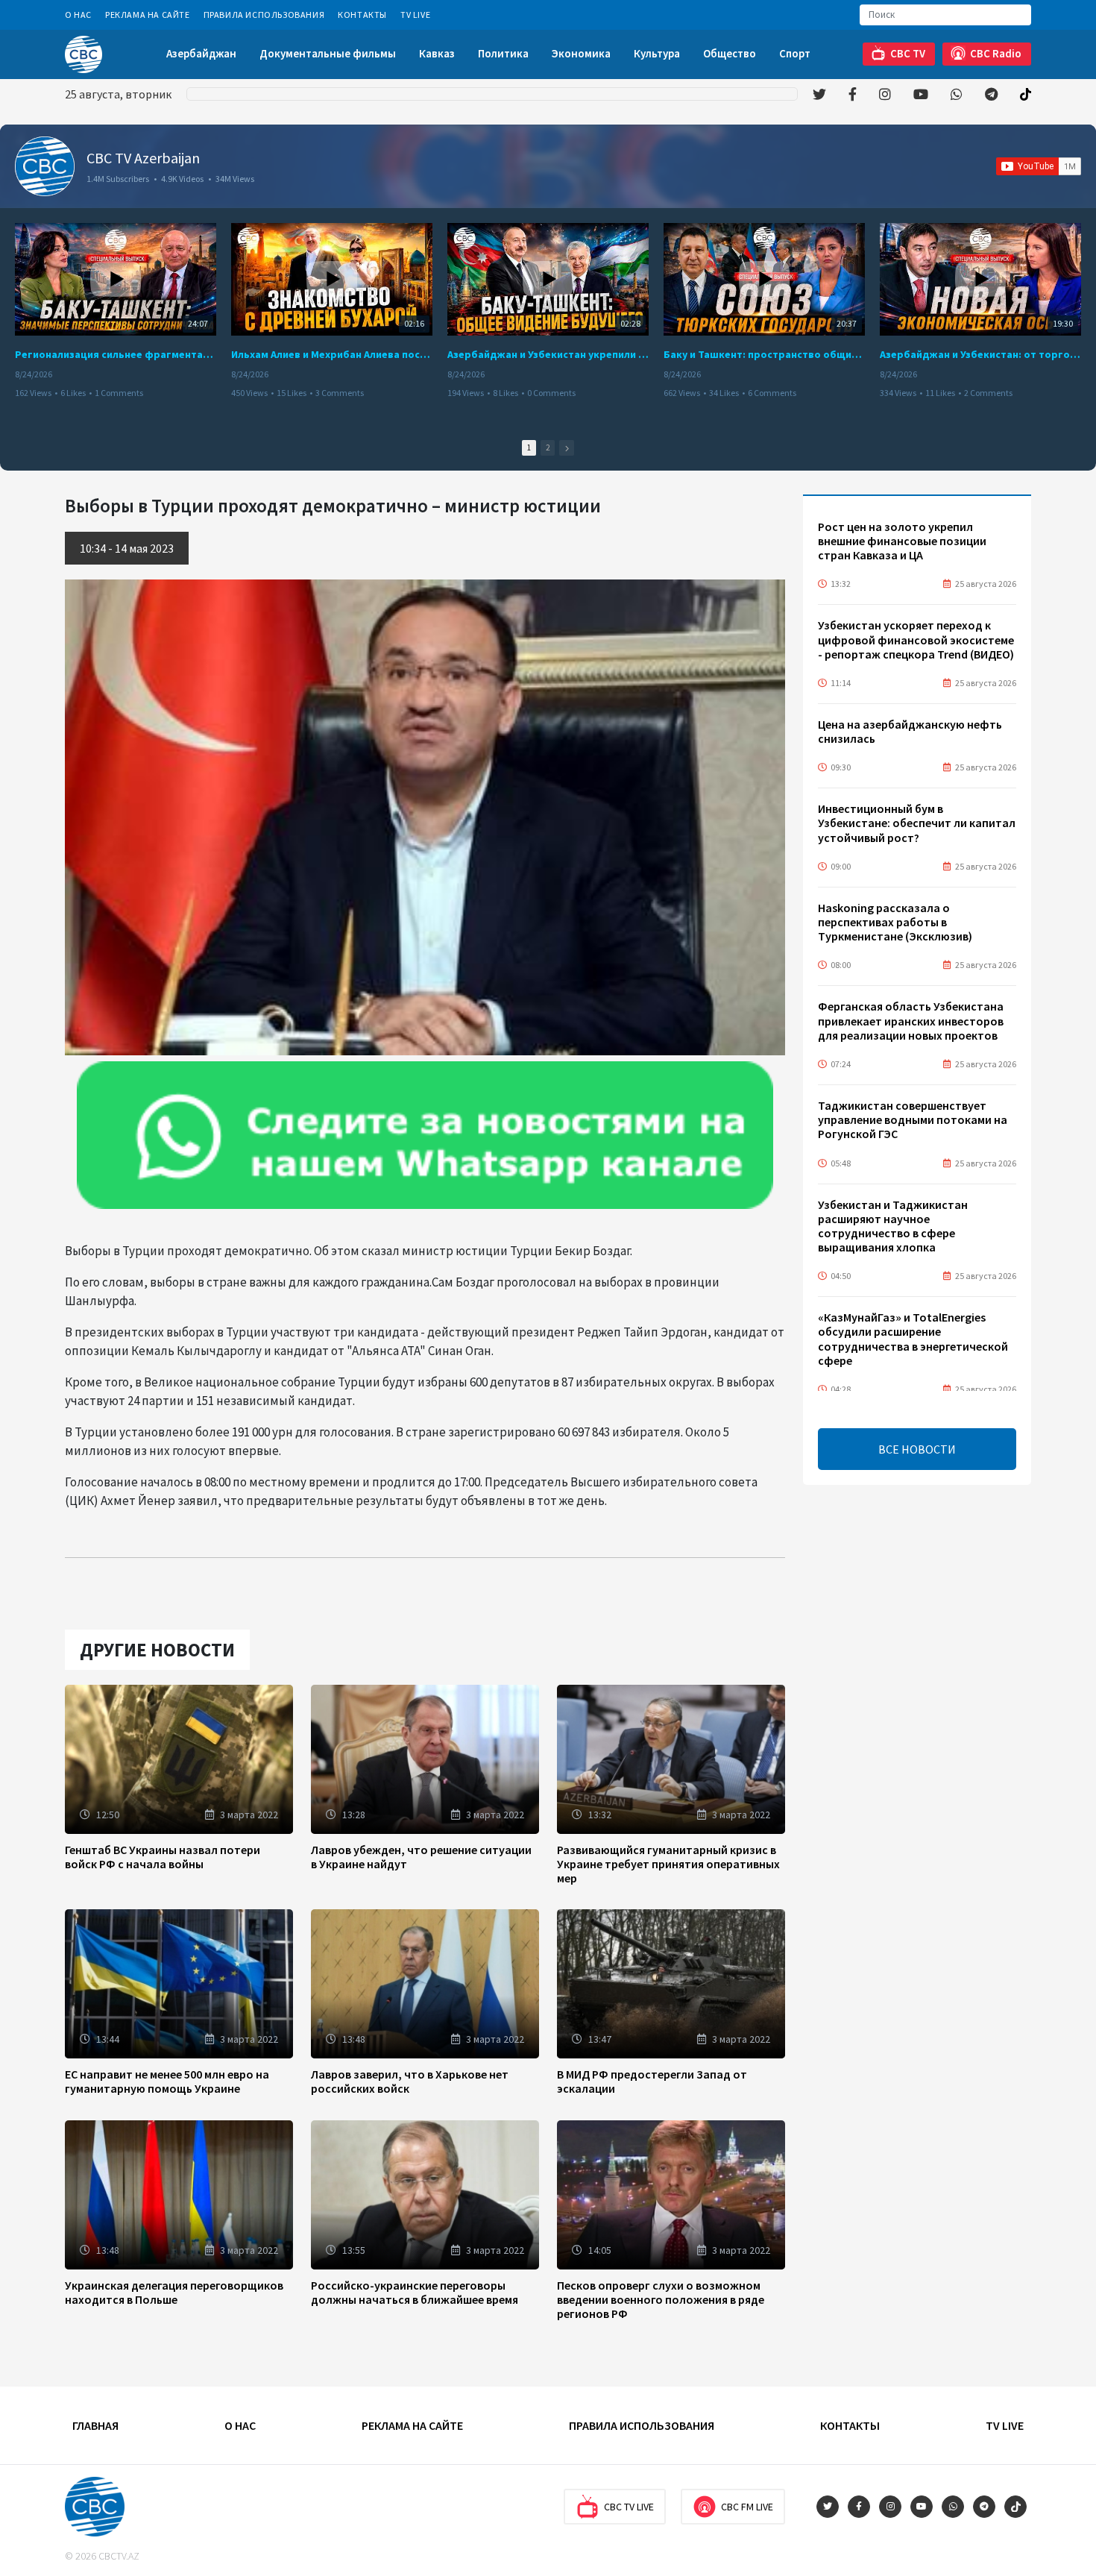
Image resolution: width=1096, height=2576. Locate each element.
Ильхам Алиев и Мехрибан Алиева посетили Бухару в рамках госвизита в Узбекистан (332, 354)
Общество (730, 53)
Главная (95, 2425)
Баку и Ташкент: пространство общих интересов (764, 354)
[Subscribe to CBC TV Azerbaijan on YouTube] (1039, 166)
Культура (657, 53)
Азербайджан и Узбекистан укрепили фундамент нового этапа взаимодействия (548, 354)
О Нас (78, 15)
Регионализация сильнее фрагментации (116, 354)
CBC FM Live (747, 2507)
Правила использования (264, 15)
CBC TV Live (629, 2507)
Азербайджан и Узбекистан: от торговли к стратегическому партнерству (980, 354)
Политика (503, 53)
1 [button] (529, 447)
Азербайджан (201, 53)
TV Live (415, 15)
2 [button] (548, 447)
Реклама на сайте (148, 15)
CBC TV (908, 53)
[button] (567, 448)
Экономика (581, 53)
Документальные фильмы (328, 53)
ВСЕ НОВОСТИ (917, 1449)
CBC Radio (996, 53)
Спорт (795, 53)
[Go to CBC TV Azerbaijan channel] (45, 166)
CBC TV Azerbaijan (143, 158)
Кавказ (437, 53)
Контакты (362, 15)
